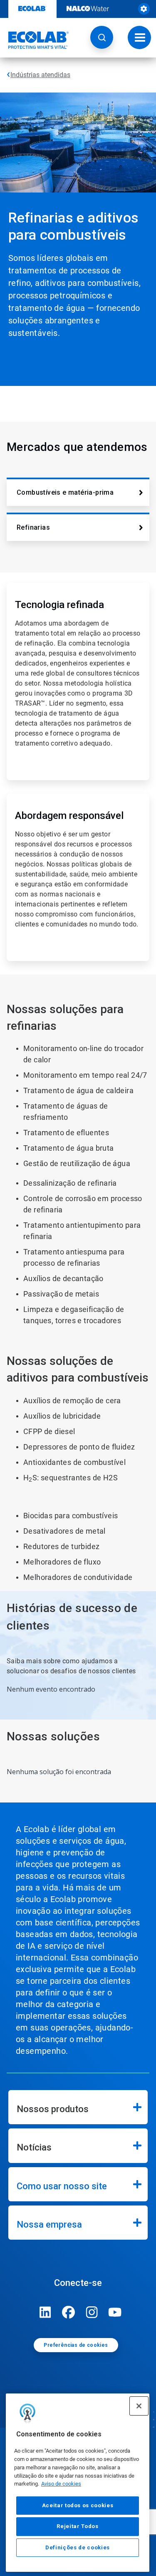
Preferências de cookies (76, 2345)
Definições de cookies (78, 2547)
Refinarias (33, 527)
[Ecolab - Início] (35, 40)
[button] (102, 37)
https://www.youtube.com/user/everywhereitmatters (115, 2312)
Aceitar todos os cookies (78, 2505)
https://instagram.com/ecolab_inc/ (92, 2312)
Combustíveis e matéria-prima (65, 492)
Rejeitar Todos (77, 2526)
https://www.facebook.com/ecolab (69, 2312)
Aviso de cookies (61, 2484)
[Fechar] (139, 2406)
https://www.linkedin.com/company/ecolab (45, 2312)
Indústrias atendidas (40, 75)
